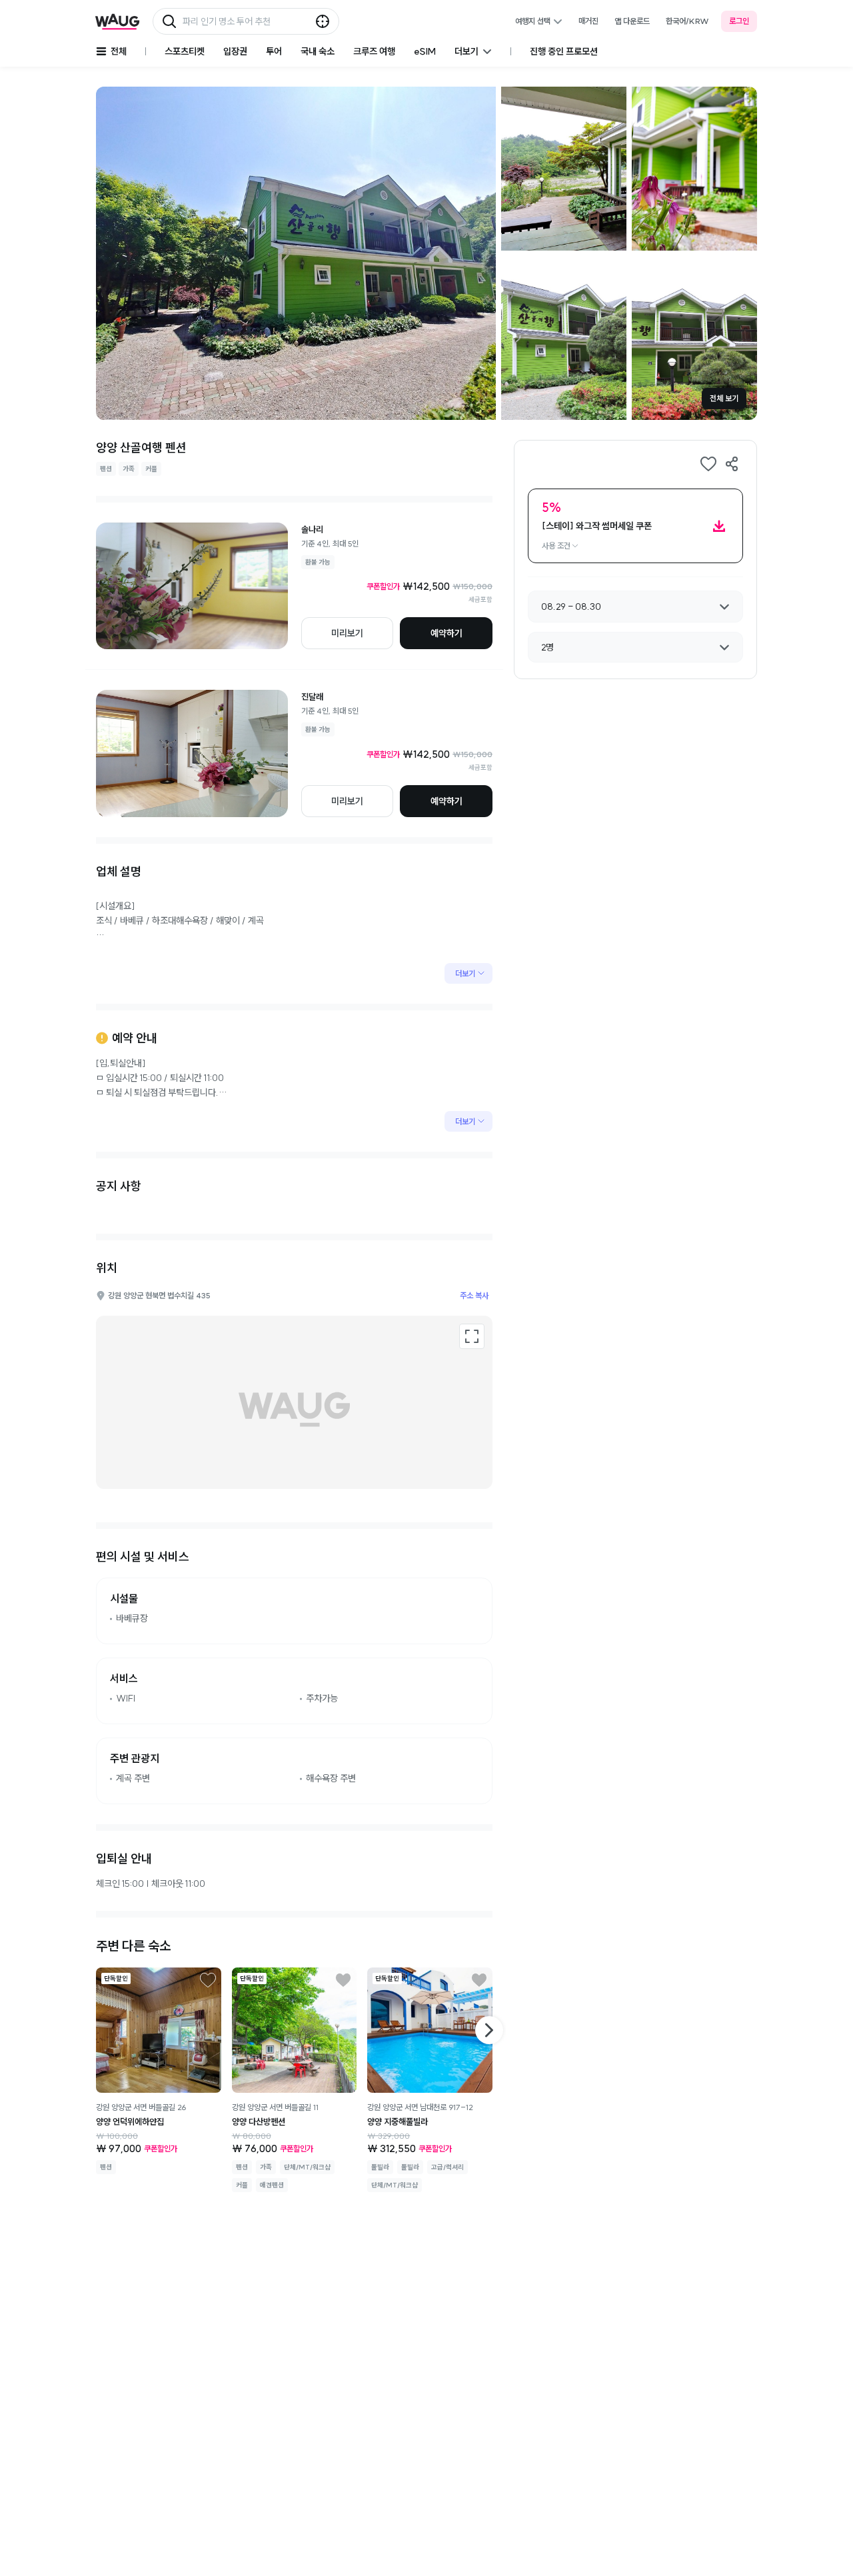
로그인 (739, 21)
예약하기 (446, 633)
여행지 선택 (533, 21)
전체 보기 (724, 398)
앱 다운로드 (632, 21)
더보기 (465, 973)
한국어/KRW (687, 21)
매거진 (588, 21)
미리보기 (347, 633)
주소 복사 (474, 1295)
